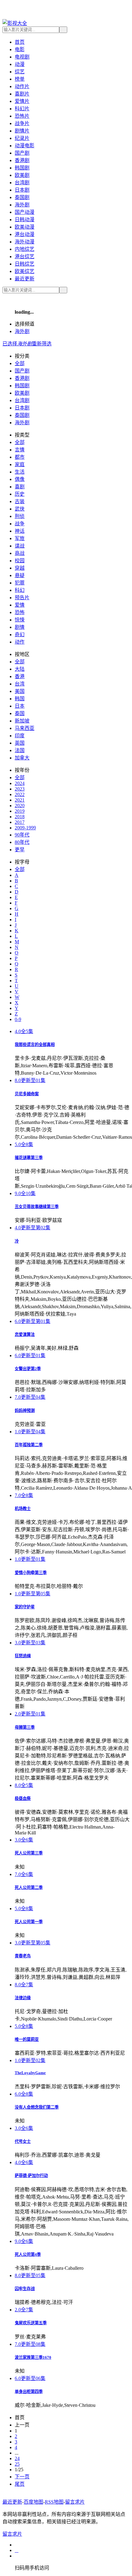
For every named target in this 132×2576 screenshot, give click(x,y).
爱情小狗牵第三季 (31, 1573)
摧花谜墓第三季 (29, 1158)
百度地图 (33, 2502)
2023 (20, 789)
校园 (20, 561)
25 (17, 2464)
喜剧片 (22, 94)
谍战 (20, 546)
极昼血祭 (23, 1799)
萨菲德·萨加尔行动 (31, 2176)
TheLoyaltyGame (30, 2073)
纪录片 (22, 138)
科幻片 (22, 109)
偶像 (20, 479)
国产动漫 (25, 212)
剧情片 (22, 131)
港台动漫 (25, 234)
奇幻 (20, 635)
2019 (20, 811)
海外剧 (22, 205)
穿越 (20, 568)
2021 (20, 800)
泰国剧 (22, 197)
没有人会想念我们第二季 (37, 2107)
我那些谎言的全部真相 (35, 1045)
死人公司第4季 (28, 2255)
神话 (20, 531)
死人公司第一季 (29, 1922)
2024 (20, 783)
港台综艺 (25, 256)
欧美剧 (22, 175)
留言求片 (75, 2502)
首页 (20, 42)
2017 (20, 822)
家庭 (20, 464)
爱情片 (22, 101)
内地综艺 (25, 249)
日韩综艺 (25, 264)
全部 (20, 363)
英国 (20, 743)
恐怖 (20, 612)
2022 (20, 794)
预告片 (22, 598)
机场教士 (23, 1509)
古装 (20, 501)
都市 (20, 457)
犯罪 (20, 583)
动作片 (22, 86)
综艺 (20, 72)
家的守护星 (25, 1607)
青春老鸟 (23, 1956)
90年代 (22, 835)
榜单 (20, 79)
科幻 (20, 590)
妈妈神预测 (25, 1411)
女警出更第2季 (28, 1369)
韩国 (20, 699)
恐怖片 (22, 116)
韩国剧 (22, 168)
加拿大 (22, 758)
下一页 (22, 2477)
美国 (20, 691)
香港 (20, 676)
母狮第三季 (25, 1727)
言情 (20, 450)
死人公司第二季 (29, 1888)
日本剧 (22, 190)
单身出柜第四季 (29, 2392)
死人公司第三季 (29, 1853)
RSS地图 (54, 2502)
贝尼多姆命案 (27, 1094)
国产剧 (22, 153)
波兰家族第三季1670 (33, 2357)
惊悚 (20, 620)
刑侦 (20, 516)
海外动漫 (25, 242)
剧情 (20, 627)
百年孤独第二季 (29, 1445)
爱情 (20, 605)
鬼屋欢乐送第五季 (31, 2323)
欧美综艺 (25, 271)
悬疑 (20, 575)
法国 (20, 750)
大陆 (20, 669)
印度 (20, 736)
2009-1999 (25, 828)
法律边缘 (23, 1998)
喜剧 (20, 487)
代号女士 (23, 2141)
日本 (20, 706)
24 (17, 2458)
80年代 (22, 842)
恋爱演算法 (25, 1335)
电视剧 (22, 57)
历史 (20, 494)
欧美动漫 (25, 227)
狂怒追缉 (23, 1656)
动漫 (20, 64)
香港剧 (22, 160)
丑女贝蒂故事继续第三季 (37, 1207)
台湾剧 (22, 183)
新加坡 (22, 721)
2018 (20, 817)
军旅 (20, 538)
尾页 (20, 2484)
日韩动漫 (25, 220)
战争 (20, 524)
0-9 (18, 1019)
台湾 (20, 684)
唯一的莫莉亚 (27, 2039)
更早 (20, 850)
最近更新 (25, 279)
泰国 (20, 713)
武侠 (20, 509)
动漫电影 (25, 146)
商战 (20, 553)
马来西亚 (25, 728)
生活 (20, 472)
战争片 (22, 123)
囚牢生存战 (25, 2289)
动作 (20, 642)
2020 (20, 806)
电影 (20, 49)
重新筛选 (42, 344)
